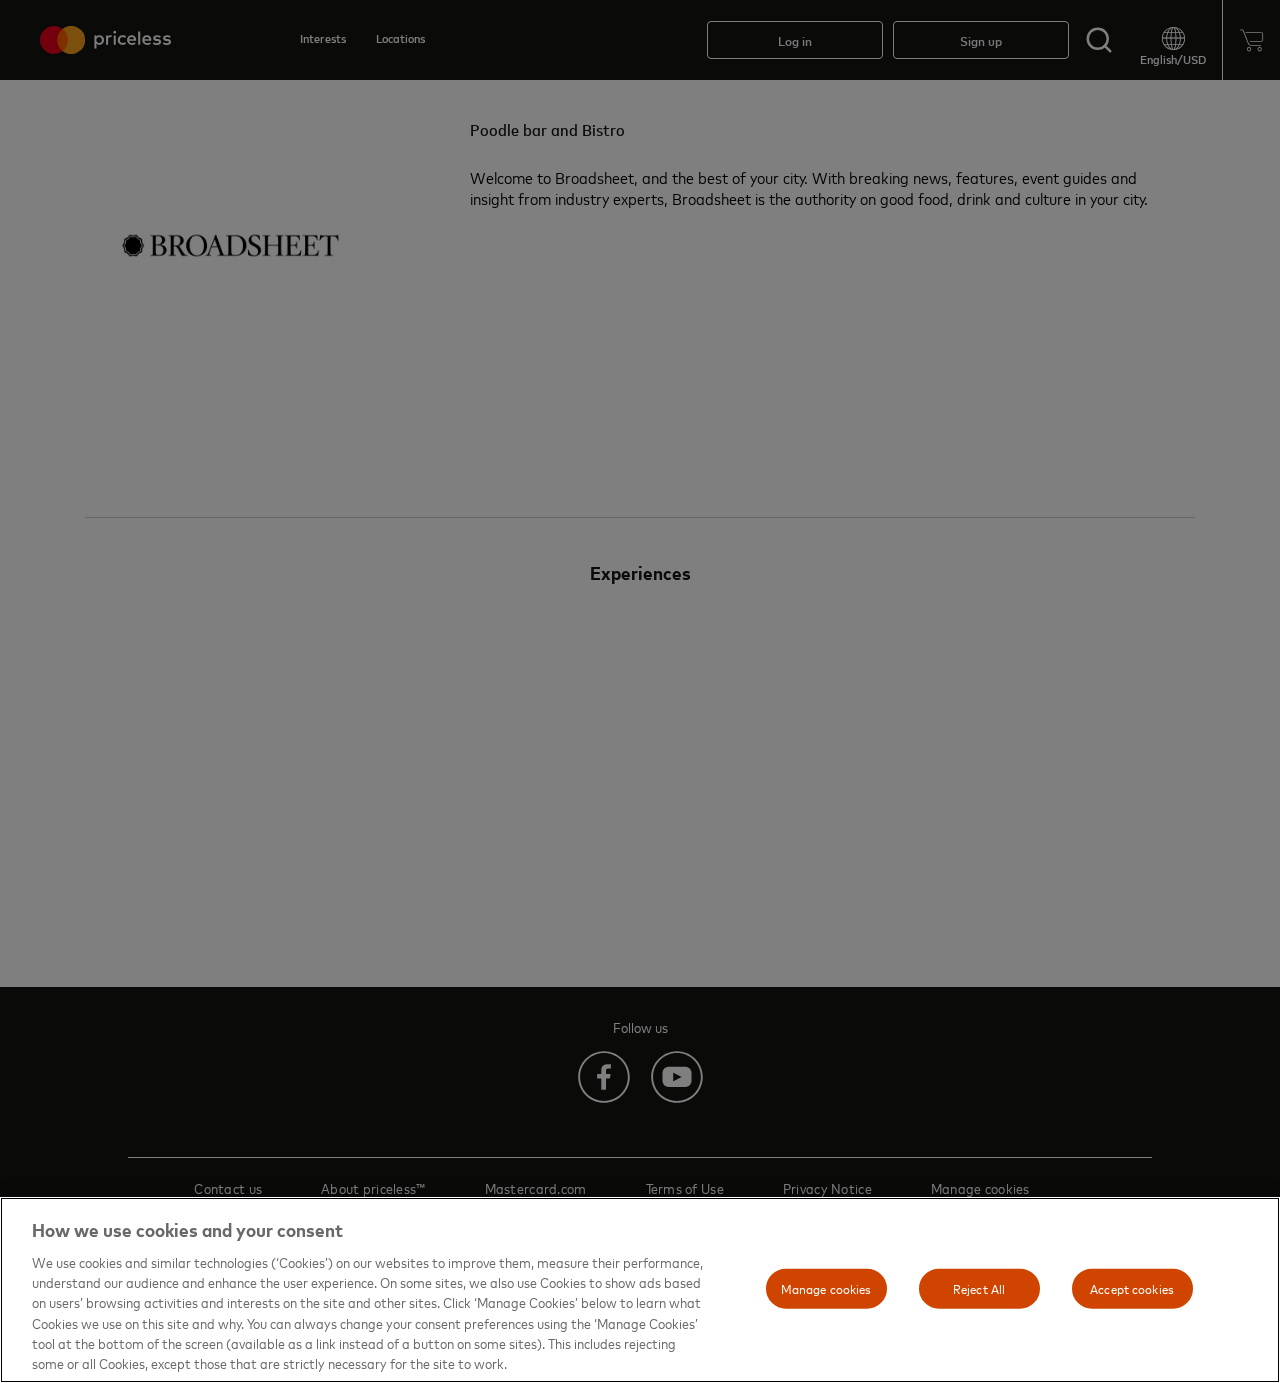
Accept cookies (1132, 1288)
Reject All (979, 1288)
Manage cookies (826, 1288)
